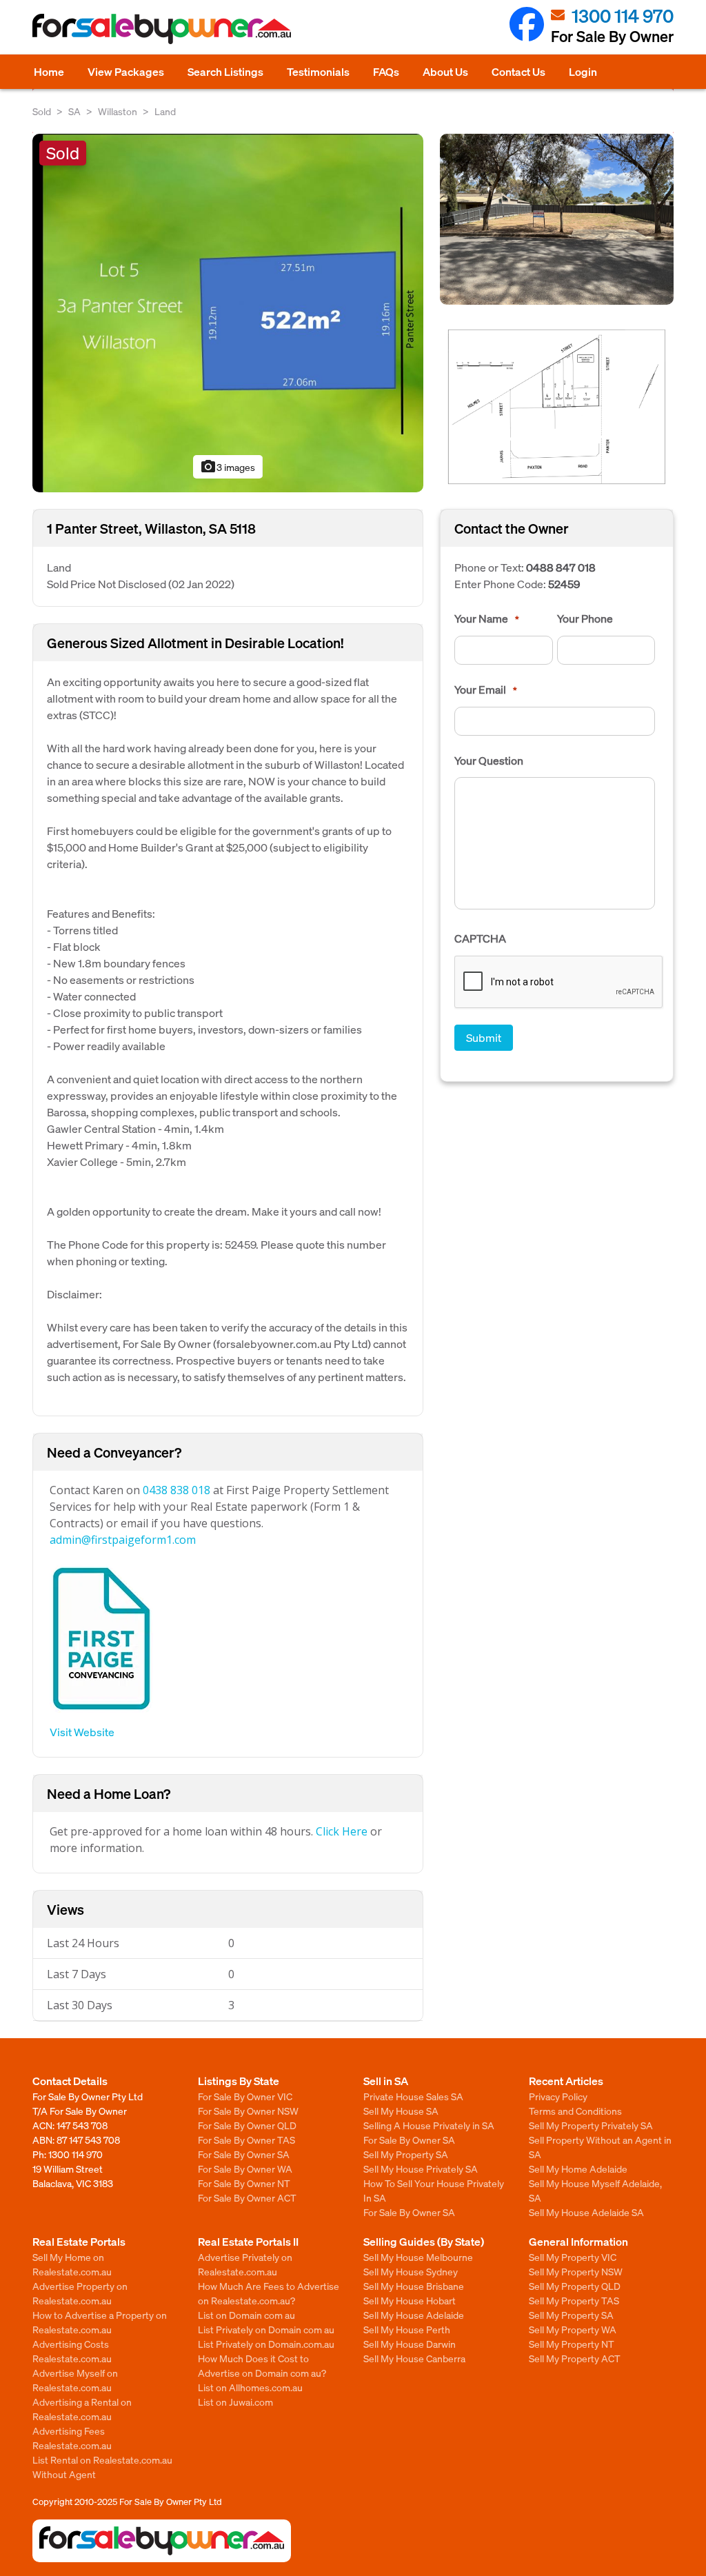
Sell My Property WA (573, 2329)
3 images (228, 467)
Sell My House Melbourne (418, 2257)
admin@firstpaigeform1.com (123, 1540)
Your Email (486, 690)
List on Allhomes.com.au (250, 2387)
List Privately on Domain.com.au (266, 2344)
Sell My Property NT (572, 2344)
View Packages (126, 71)
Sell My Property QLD (575, 2286)
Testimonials (318, 71)
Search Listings (225, 71)
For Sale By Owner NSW (248, 2111)
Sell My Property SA (406, 2154)
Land (165, 111)
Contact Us (518, 71)
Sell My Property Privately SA (591, 2125)
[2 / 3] (557, 218)
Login (583, 71)
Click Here (342, 1831)
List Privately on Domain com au (266, 2329)
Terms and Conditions (575, 2111)
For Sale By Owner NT (244, 2183)
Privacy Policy (558, 2096)
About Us (445, 71)
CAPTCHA (480, 938)
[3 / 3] (557, 405)
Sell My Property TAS (574, 2300)
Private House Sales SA (413, 2096)
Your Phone (585, 618)
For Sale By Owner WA (245, 2169)
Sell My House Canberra (414, 2358)
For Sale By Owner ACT (247, 2197)
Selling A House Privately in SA (429, 2125)
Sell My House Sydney (411, 2271)
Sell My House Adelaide (414, 2315)
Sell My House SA (401, 2111)
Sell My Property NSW (576, 2271)
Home (49, 71)
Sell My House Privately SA (421, 2169)
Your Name (487, 618)
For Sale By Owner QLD (247, 2125)
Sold (42, 111)
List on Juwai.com (235, 2402)
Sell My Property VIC (573, 2257)
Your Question (489, 761)
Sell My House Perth (407, 2329)
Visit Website (82, 1732)
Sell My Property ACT (575, 2358)
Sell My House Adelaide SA (586, 2212)
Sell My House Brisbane (414, 2286)
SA (74, 111)
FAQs (386, 71)
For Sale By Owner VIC (245, 2096)
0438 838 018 (176, 1490)
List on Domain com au (246, 2315)
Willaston (118, 111)
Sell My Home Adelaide (578, 2169)
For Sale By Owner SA (244, 2154)
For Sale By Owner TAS (246, 2140)
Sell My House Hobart (410, 2300)
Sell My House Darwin (410, 2344)
